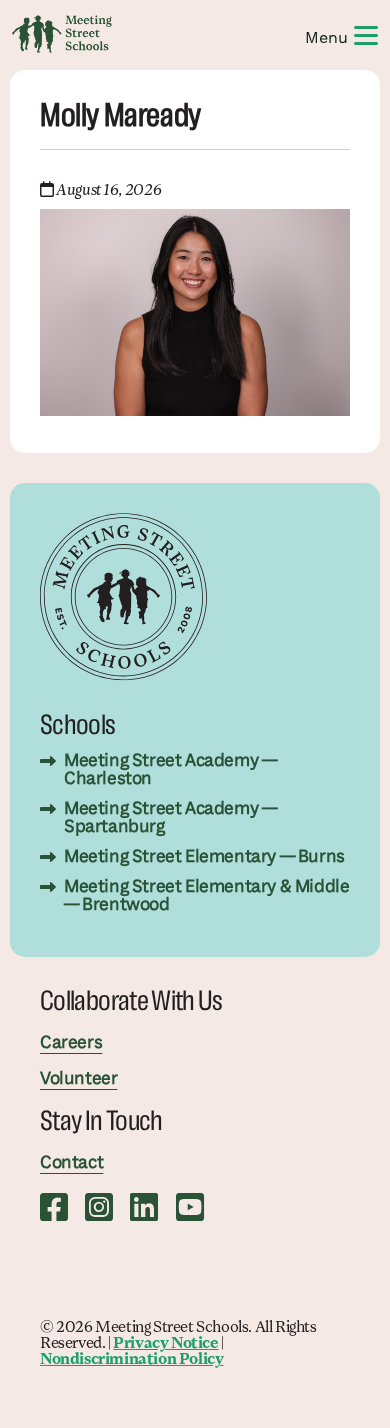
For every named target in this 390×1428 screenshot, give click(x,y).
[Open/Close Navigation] (366, 34)
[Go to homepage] (62, 34)
